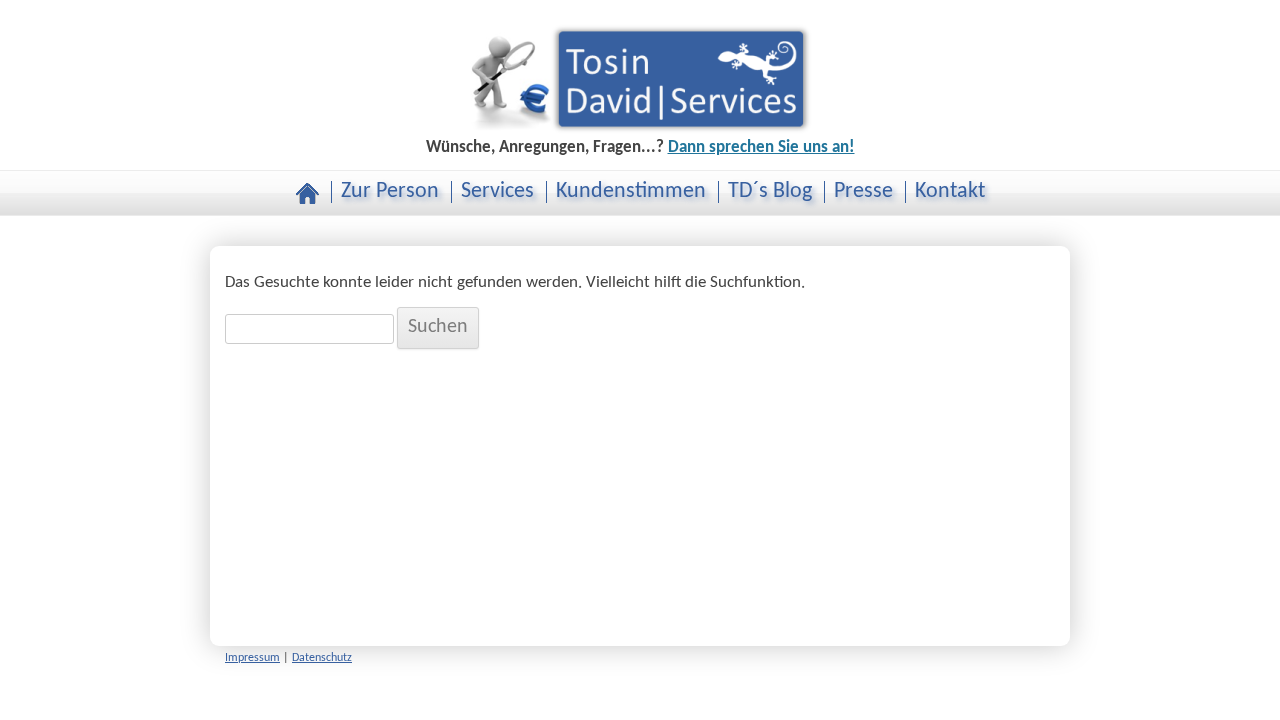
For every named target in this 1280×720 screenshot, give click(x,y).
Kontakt (950, 191)
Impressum (252, 658)
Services (497, 191)
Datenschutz (322, 658)
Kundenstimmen (631, 191)
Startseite (307, 193)
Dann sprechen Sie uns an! (761, 147)
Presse (863, 191)
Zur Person (390, 191)
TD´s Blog (770, 191)
